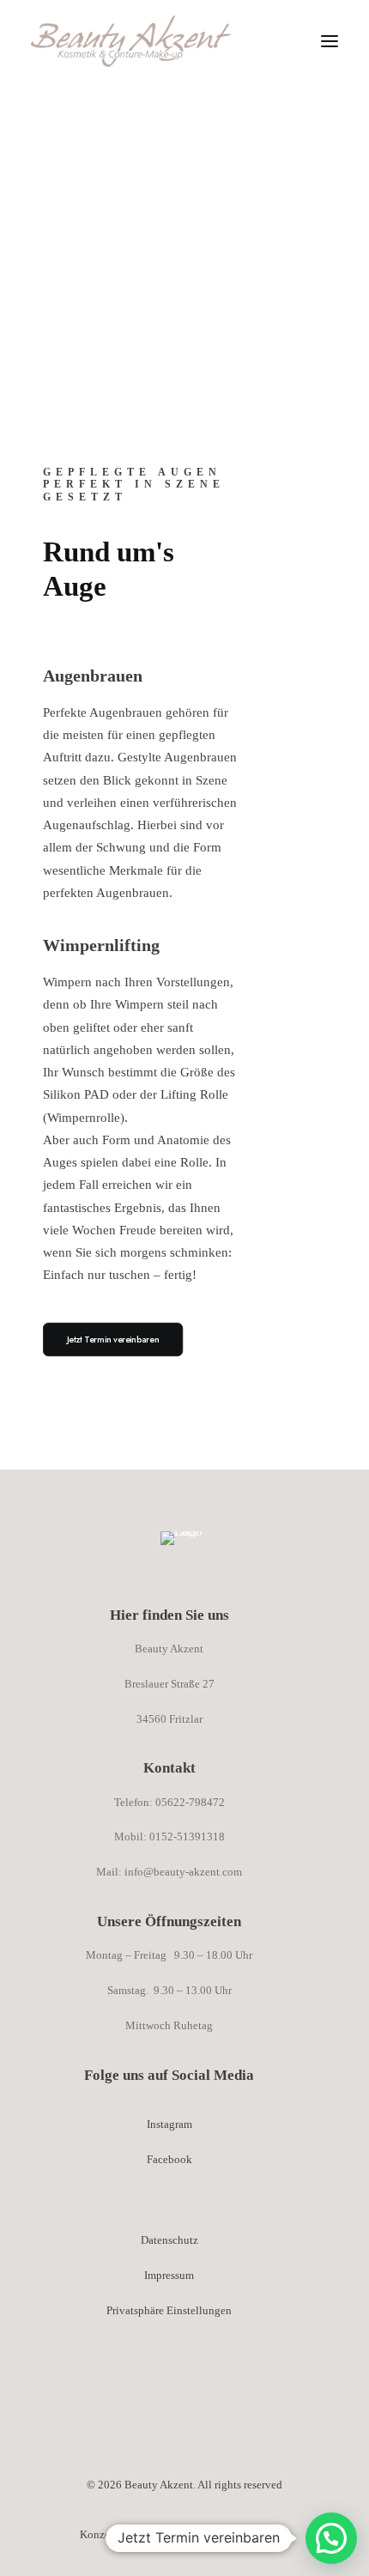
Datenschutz (169, 2240)
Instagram (169, 2124)
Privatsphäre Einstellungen (169, 2310)
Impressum (169, 2275)
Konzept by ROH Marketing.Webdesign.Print (185, 2534)
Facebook (169, 2159)
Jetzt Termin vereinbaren (113, 1339)
